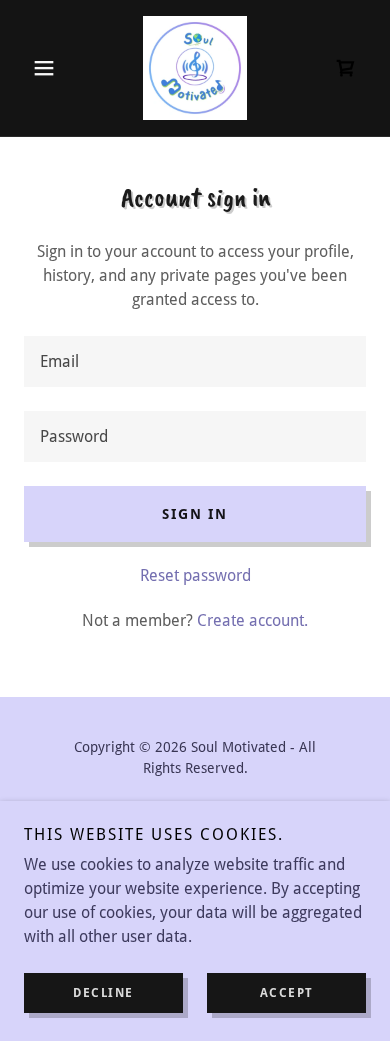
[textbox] (195, 361)
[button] (49, 68)
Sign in (194, 514)
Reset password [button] (195, 575)
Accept (287, 993)
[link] (195, 68)
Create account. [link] (252, 620)
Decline (103, 993)
